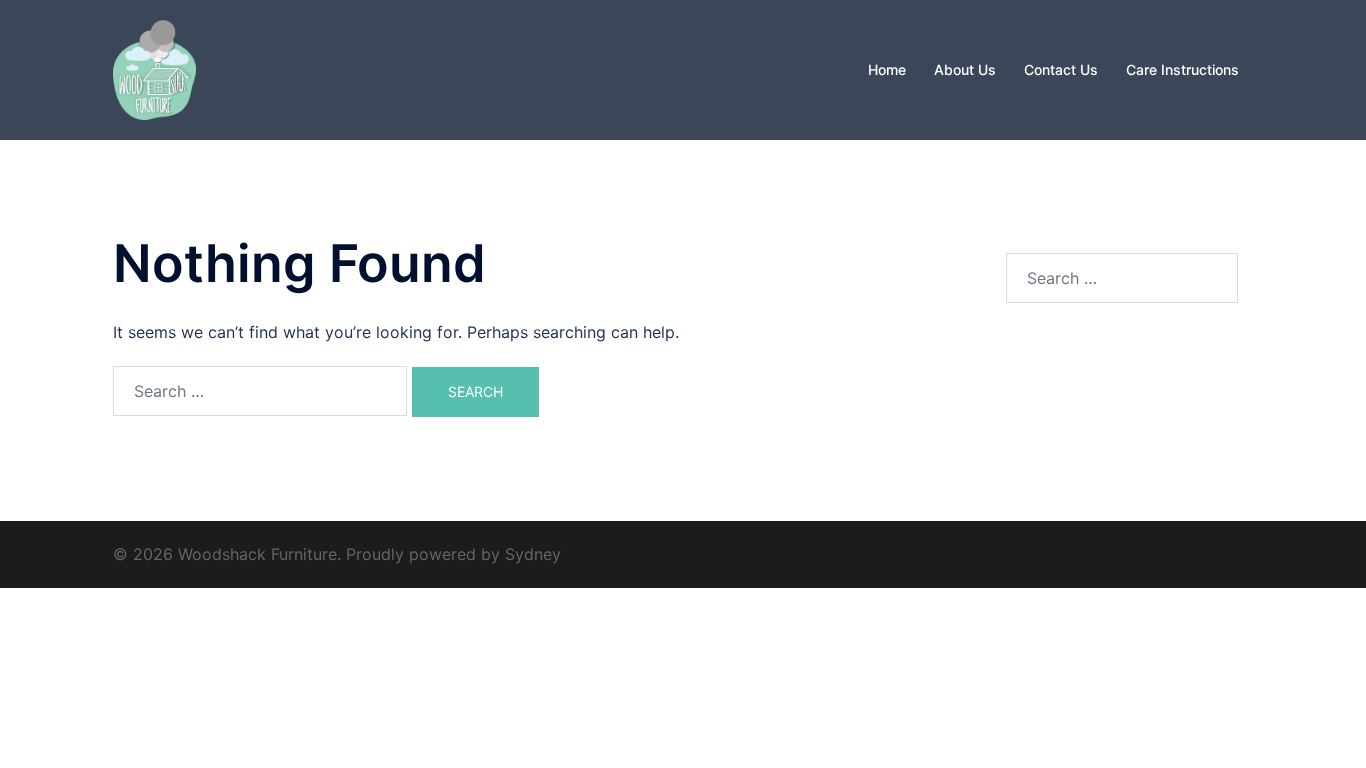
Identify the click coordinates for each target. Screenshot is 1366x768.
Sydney (533, 554)
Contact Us (1061, 69)
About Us (965, 69)
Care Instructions (1182, 69)
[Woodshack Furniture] (154, 68)
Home (887, 69)
